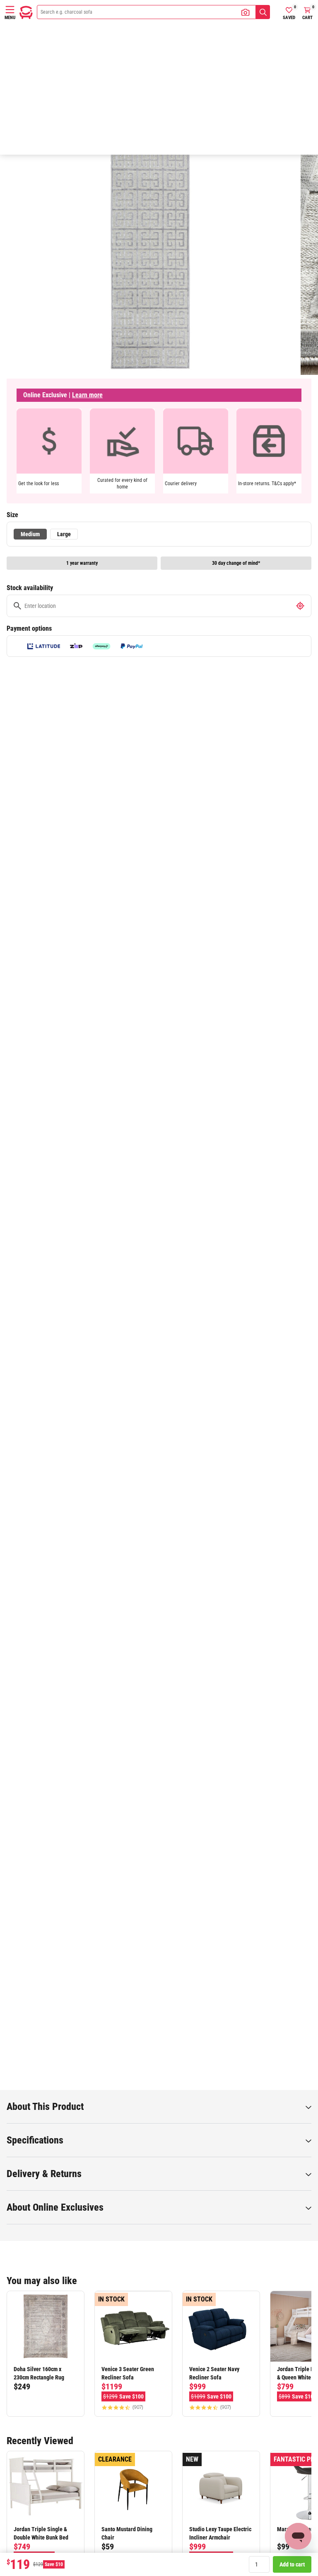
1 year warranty (82, 563)
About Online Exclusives (55, 2207)
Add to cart (292, 2564)
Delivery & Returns (44, 2174)
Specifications (35, 2140)
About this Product (45, 2107)
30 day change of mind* (236, 563)
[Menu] (10, 10)
